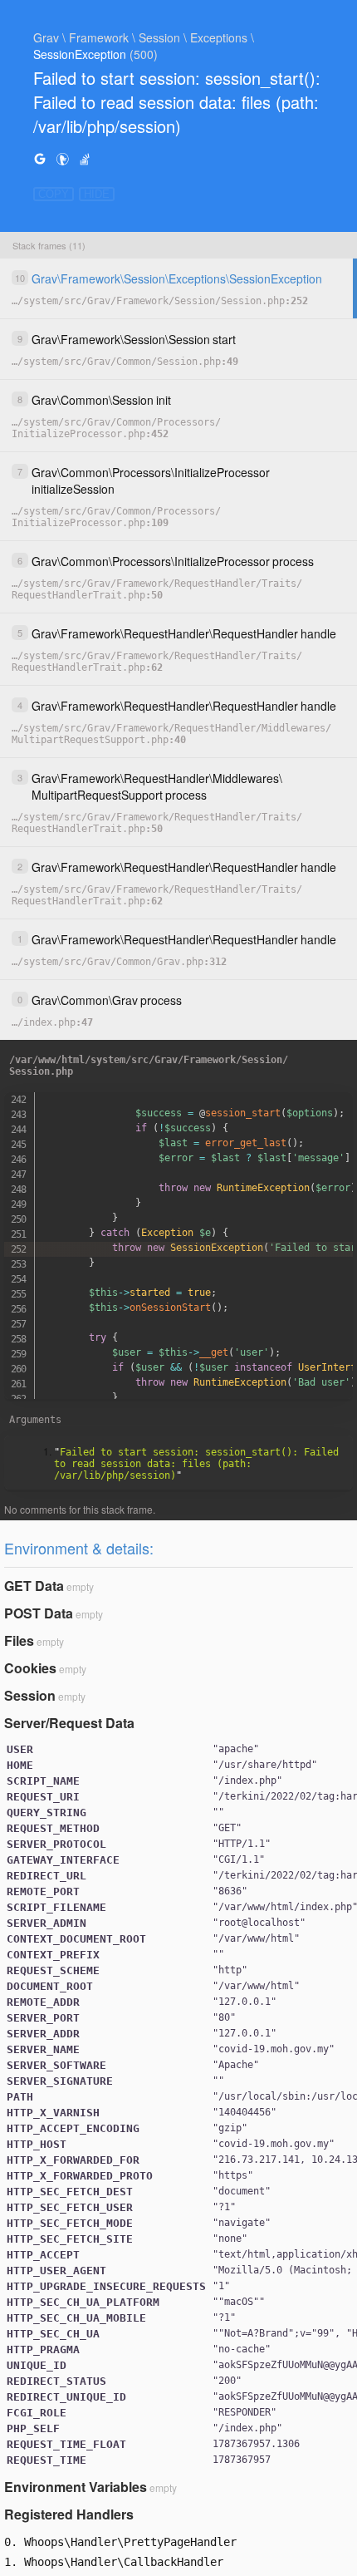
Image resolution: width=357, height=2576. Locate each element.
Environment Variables (76, 2487)
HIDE (97, 194)
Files (19, 1640)
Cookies (30, 1668)
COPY (54, 194)
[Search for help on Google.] (40, 158)
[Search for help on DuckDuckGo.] (62, 158)
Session (30, 1695)
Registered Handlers (69, 2514)
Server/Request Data (69, 1723)
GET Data (34, 1586)
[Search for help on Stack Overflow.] (85, 158)
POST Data (39, 1613)
